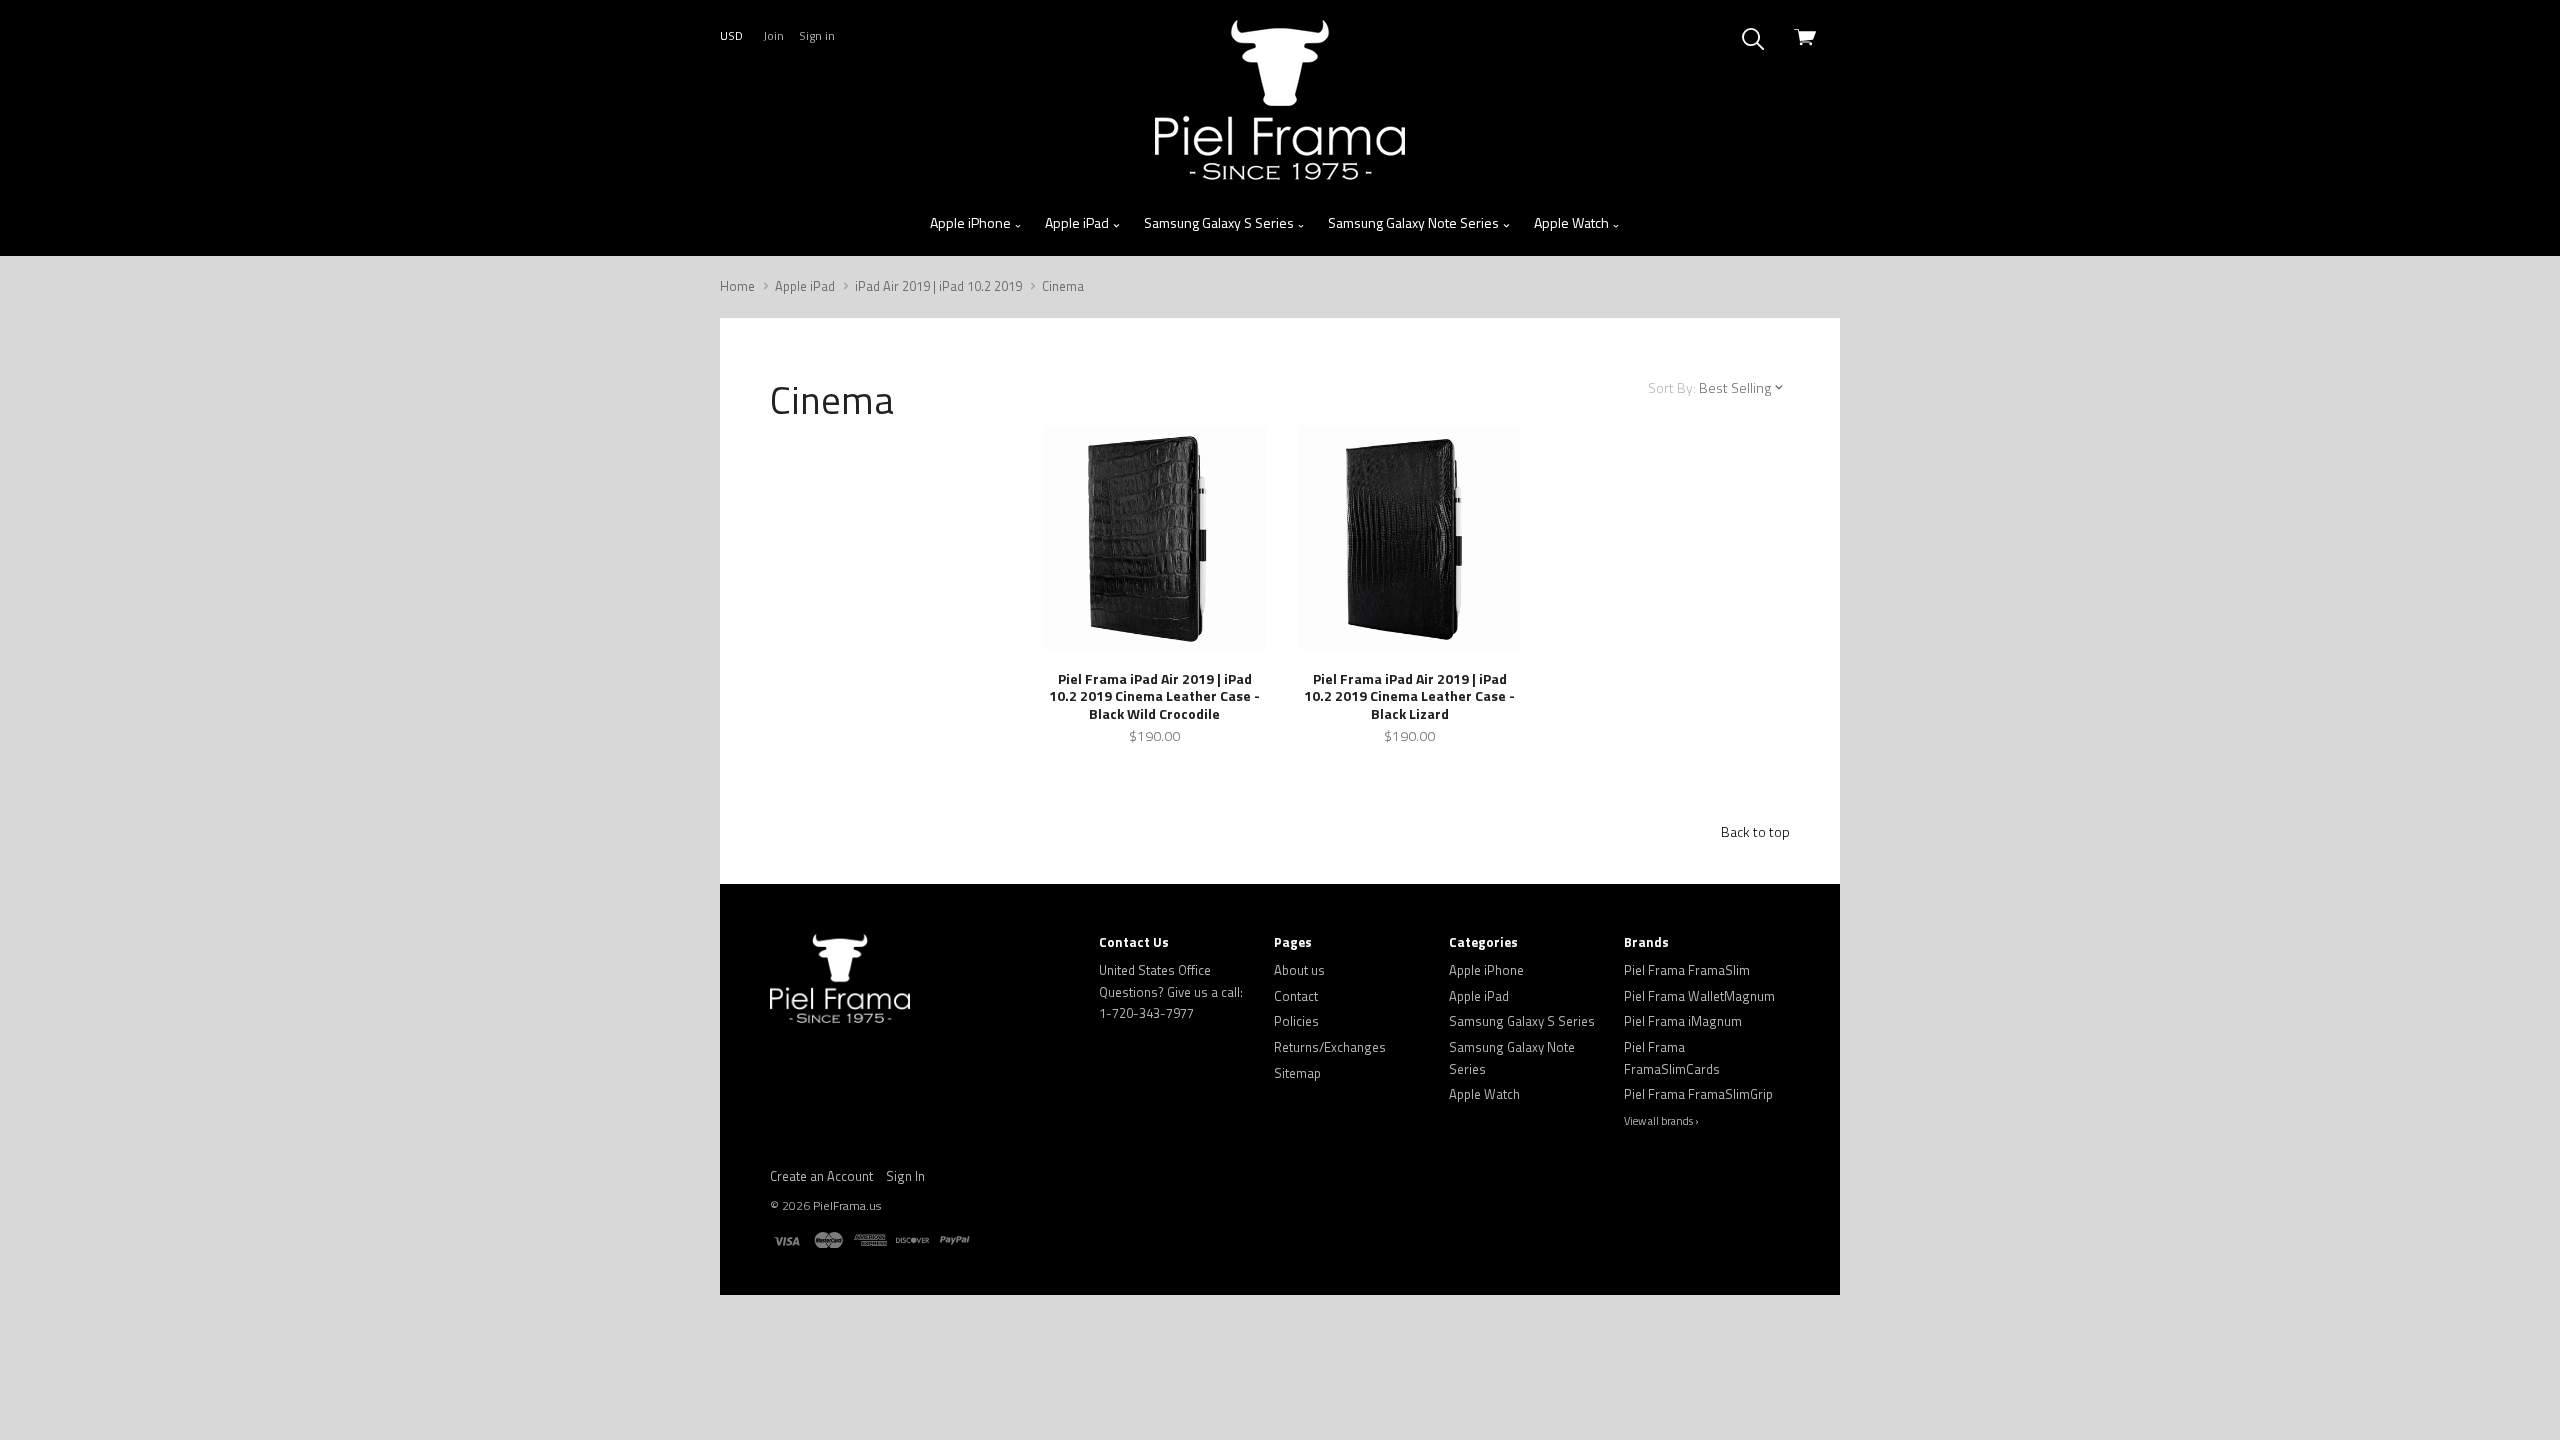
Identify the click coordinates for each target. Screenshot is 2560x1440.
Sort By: (1672, 387)
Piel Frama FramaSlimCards (1672, 1058)
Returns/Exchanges (1330, 1047)
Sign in (817, 35)
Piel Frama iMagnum (1683, 1021)
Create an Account (821, 1176)
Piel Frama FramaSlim (1687, 970)
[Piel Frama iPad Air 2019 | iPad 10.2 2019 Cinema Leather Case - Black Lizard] (1409, 537)
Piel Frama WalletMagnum (1699, 996)
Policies (1296, 1021)
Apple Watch (1573, 222)
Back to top (1755, 831)
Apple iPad (1078, 222)
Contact (1296, 996)
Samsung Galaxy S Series (1220, 222)
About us (1299, 970)
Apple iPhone (972, 222)
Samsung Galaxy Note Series (1415, 222)
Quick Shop (1155, 608)
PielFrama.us (847, 1205)
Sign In (905, 1176)
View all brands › (1661, 1121)
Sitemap (1297, 1073)
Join (773, 35)
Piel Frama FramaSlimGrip (1698, 1094)
